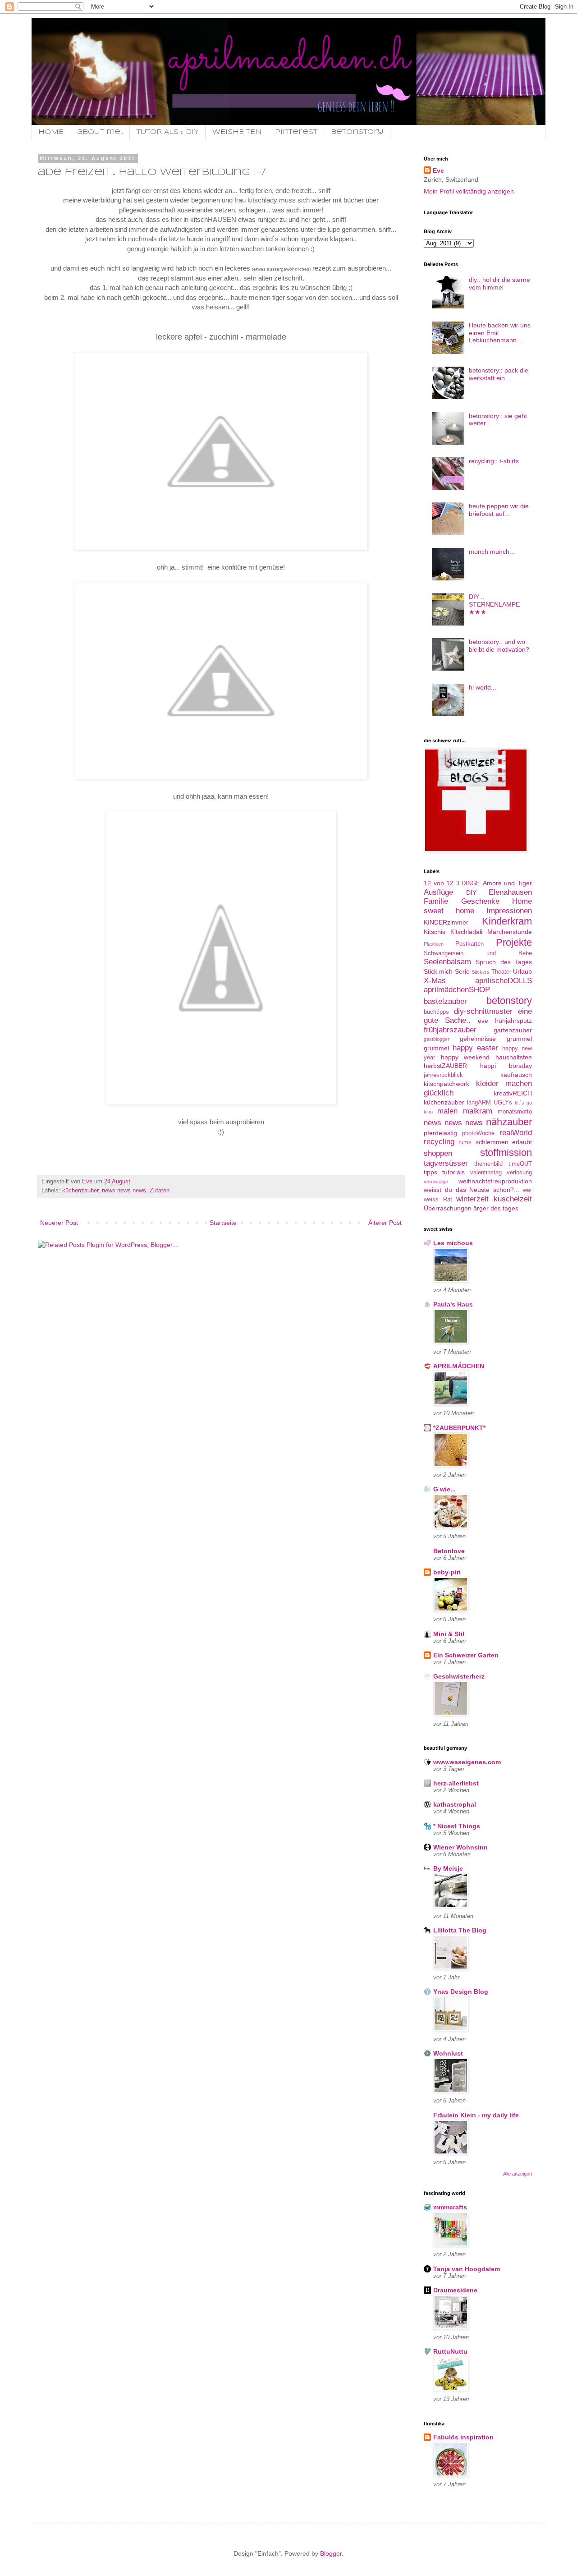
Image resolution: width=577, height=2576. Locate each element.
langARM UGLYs (490, 1103)
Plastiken (434, 944)
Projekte (514, 942)
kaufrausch (516, 1075)
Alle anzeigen (517, 2174)
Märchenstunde (510, 932)
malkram (478, 1111)
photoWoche (478, 1133)
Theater (501, 972)
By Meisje (448, 1868)
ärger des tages (496, 1208)
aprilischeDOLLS (504, 981)
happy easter (475, 1048)
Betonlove (449, 1551)
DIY (471, 892)
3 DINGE (468, 883)
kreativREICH (513, 1093)
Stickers (481, 972)
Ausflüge (438, 892)
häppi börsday (506, 1066)
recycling (439, 1142)
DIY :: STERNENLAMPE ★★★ (494, 604)
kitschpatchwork (446, 1084)
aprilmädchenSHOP (457, 990)
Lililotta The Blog (460, 1930)
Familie (436, 901)
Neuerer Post (59, 1223)
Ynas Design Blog (461, 1992)
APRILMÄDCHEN (459, 1366)
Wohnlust (448, 2053)
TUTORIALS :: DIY (168, 132)
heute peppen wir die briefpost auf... (499, 510)
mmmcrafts (450, 2207)
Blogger (331, 2553)
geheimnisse (478, 1039)
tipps (430, 1172)
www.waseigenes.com (467, 1762)
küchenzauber (80, 1191)
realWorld (516, 1133)
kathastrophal (455, 1804)
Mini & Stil (449, 1634)
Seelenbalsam (447, 962)
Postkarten (469, 944)
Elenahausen (510, 892)
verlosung (519, 1173)
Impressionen (509, 911)
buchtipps (436, 1012)
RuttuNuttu (450, 2351)
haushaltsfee (514, 1057)
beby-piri (447, 1572)
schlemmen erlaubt (504, 1142)
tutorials (453, 1172)
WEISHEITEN (237, 132)
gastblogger (437, 1039)
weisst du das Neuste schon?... (472, 1190)
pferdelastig (440, 1133)
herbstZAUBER (445, 1066)
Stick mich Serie (447, 971)
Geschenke (480, 901)
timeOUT (520, 1164)
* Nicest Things (457, 1826)
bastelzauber (445, 1001)
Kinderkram (507, 921)
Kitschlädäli (466, 932)
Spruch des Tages (504, 962)
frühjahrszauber (450, 1030)
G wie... (444, 1489)
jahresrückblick (443, 1075)
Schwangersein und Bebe (478, 953)
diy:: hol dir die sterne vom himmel (499, 283)
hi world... (483, 687)
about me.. (100, 132)
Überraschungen (448, 1208)
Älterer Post (385, 1223)
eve (483, 1021)
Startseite (223, 1223)
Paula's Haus (453, 1304)
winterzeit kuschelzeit (494, 1199)
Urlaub (522, 971)
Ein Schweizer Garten (466, 1655)
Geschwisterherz (459, 1676)
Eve (438, 170)
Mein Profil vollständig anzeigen (469, 191)
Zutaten (160, 1191)
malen (447, 1111)
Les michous (453, 1243)
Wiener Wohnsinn (460, 1847)
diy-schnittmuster (483, 1011)
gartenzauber (513, 1030)
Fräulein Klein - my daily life (476, 2115)
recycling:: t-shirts (494, 461)
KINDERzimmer (446, 922)
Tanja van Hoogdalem (467, 2269)
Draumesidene (455, 2290)
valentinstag (486, 1173)
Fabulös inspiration (463, 2437)
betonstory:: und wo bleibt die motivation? (499, 646)
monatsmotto (515, 1112)
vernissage (436, 1182)
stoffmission (506, 1152)
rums (465, 1142)
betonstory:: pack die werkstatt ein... (499, 374)
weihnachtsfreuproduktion (495, 1181)
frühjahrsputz (513, 1021)
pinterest (296, 132)
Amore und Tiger (507, 883)
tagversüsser (446, 1163)
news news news (124, 1191)
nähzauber (509, 1122)
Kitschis (435, 932)
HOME (51, 132)
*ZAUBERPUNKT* (459, 1428)
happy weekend (465, 1057)
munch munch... (492, 552)
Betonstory (357, 132)
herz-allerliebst (456, 1783)
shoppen (438, 1153)
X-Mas (435, 981)
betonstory (509, 1000)
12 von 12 (439, 883)
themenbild (488, 1164)
